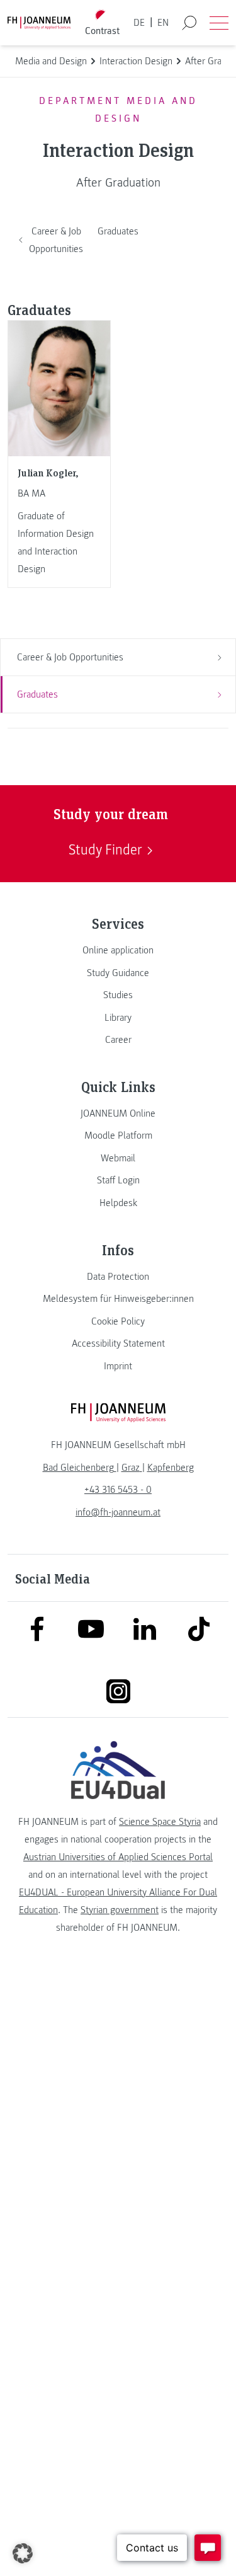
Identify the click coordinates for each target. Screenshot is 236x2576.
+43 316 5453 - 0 (118, 1490)
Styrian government (120, 1910)
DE (139, 23)
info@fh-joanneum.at (118, 1512)
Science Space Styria (160, 1822)
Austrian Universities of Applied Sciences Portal (118, 1857)
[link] (118, 950)
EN (163, 23)
